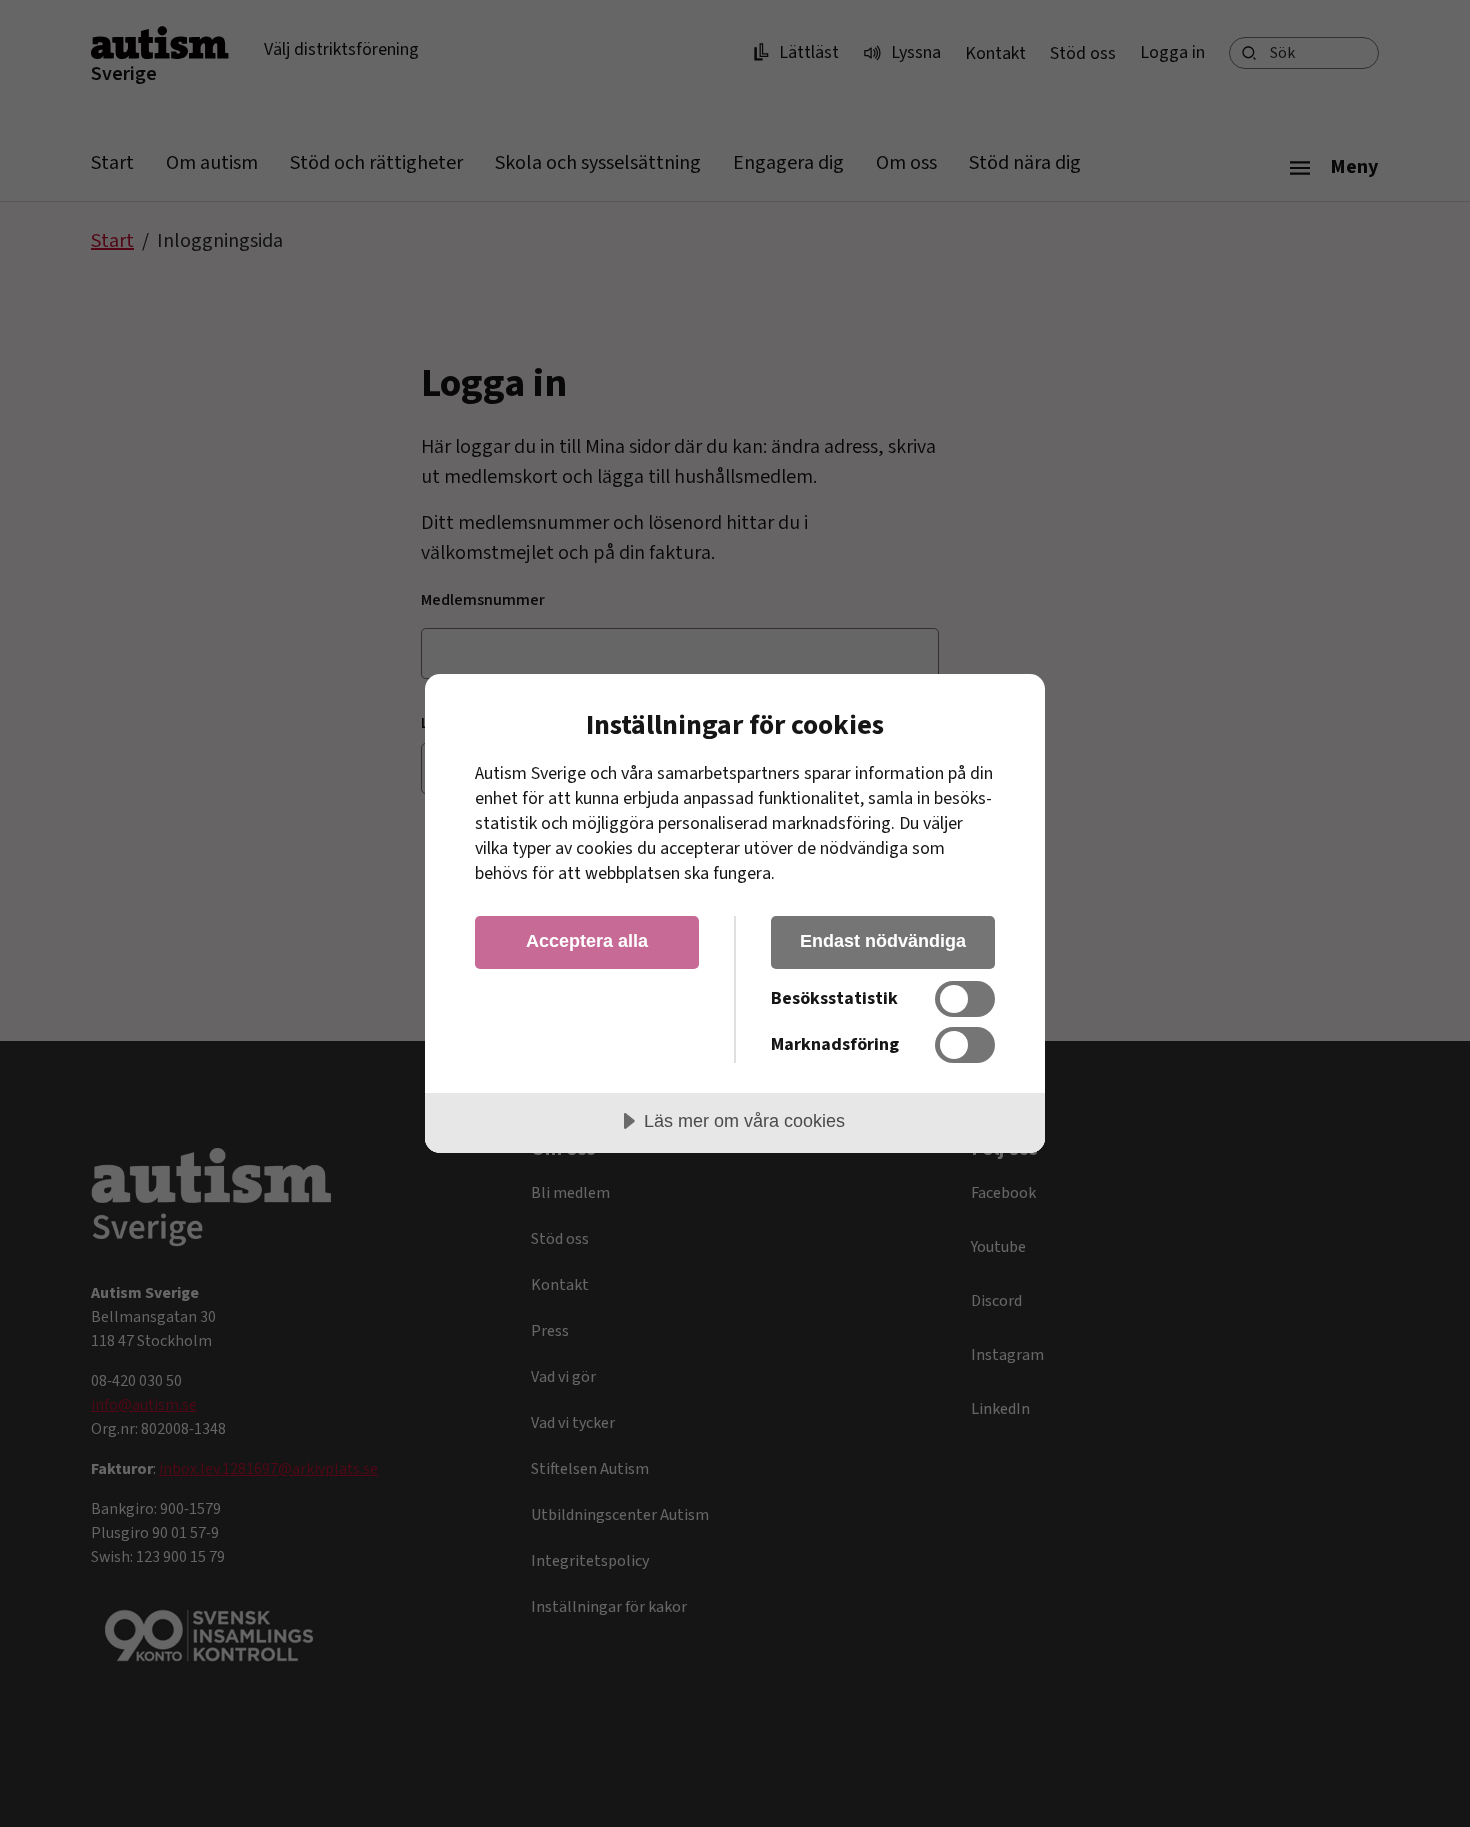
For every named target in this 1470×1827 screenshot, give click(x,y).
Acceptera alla (587, 941)
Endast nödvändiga (883, 941)
